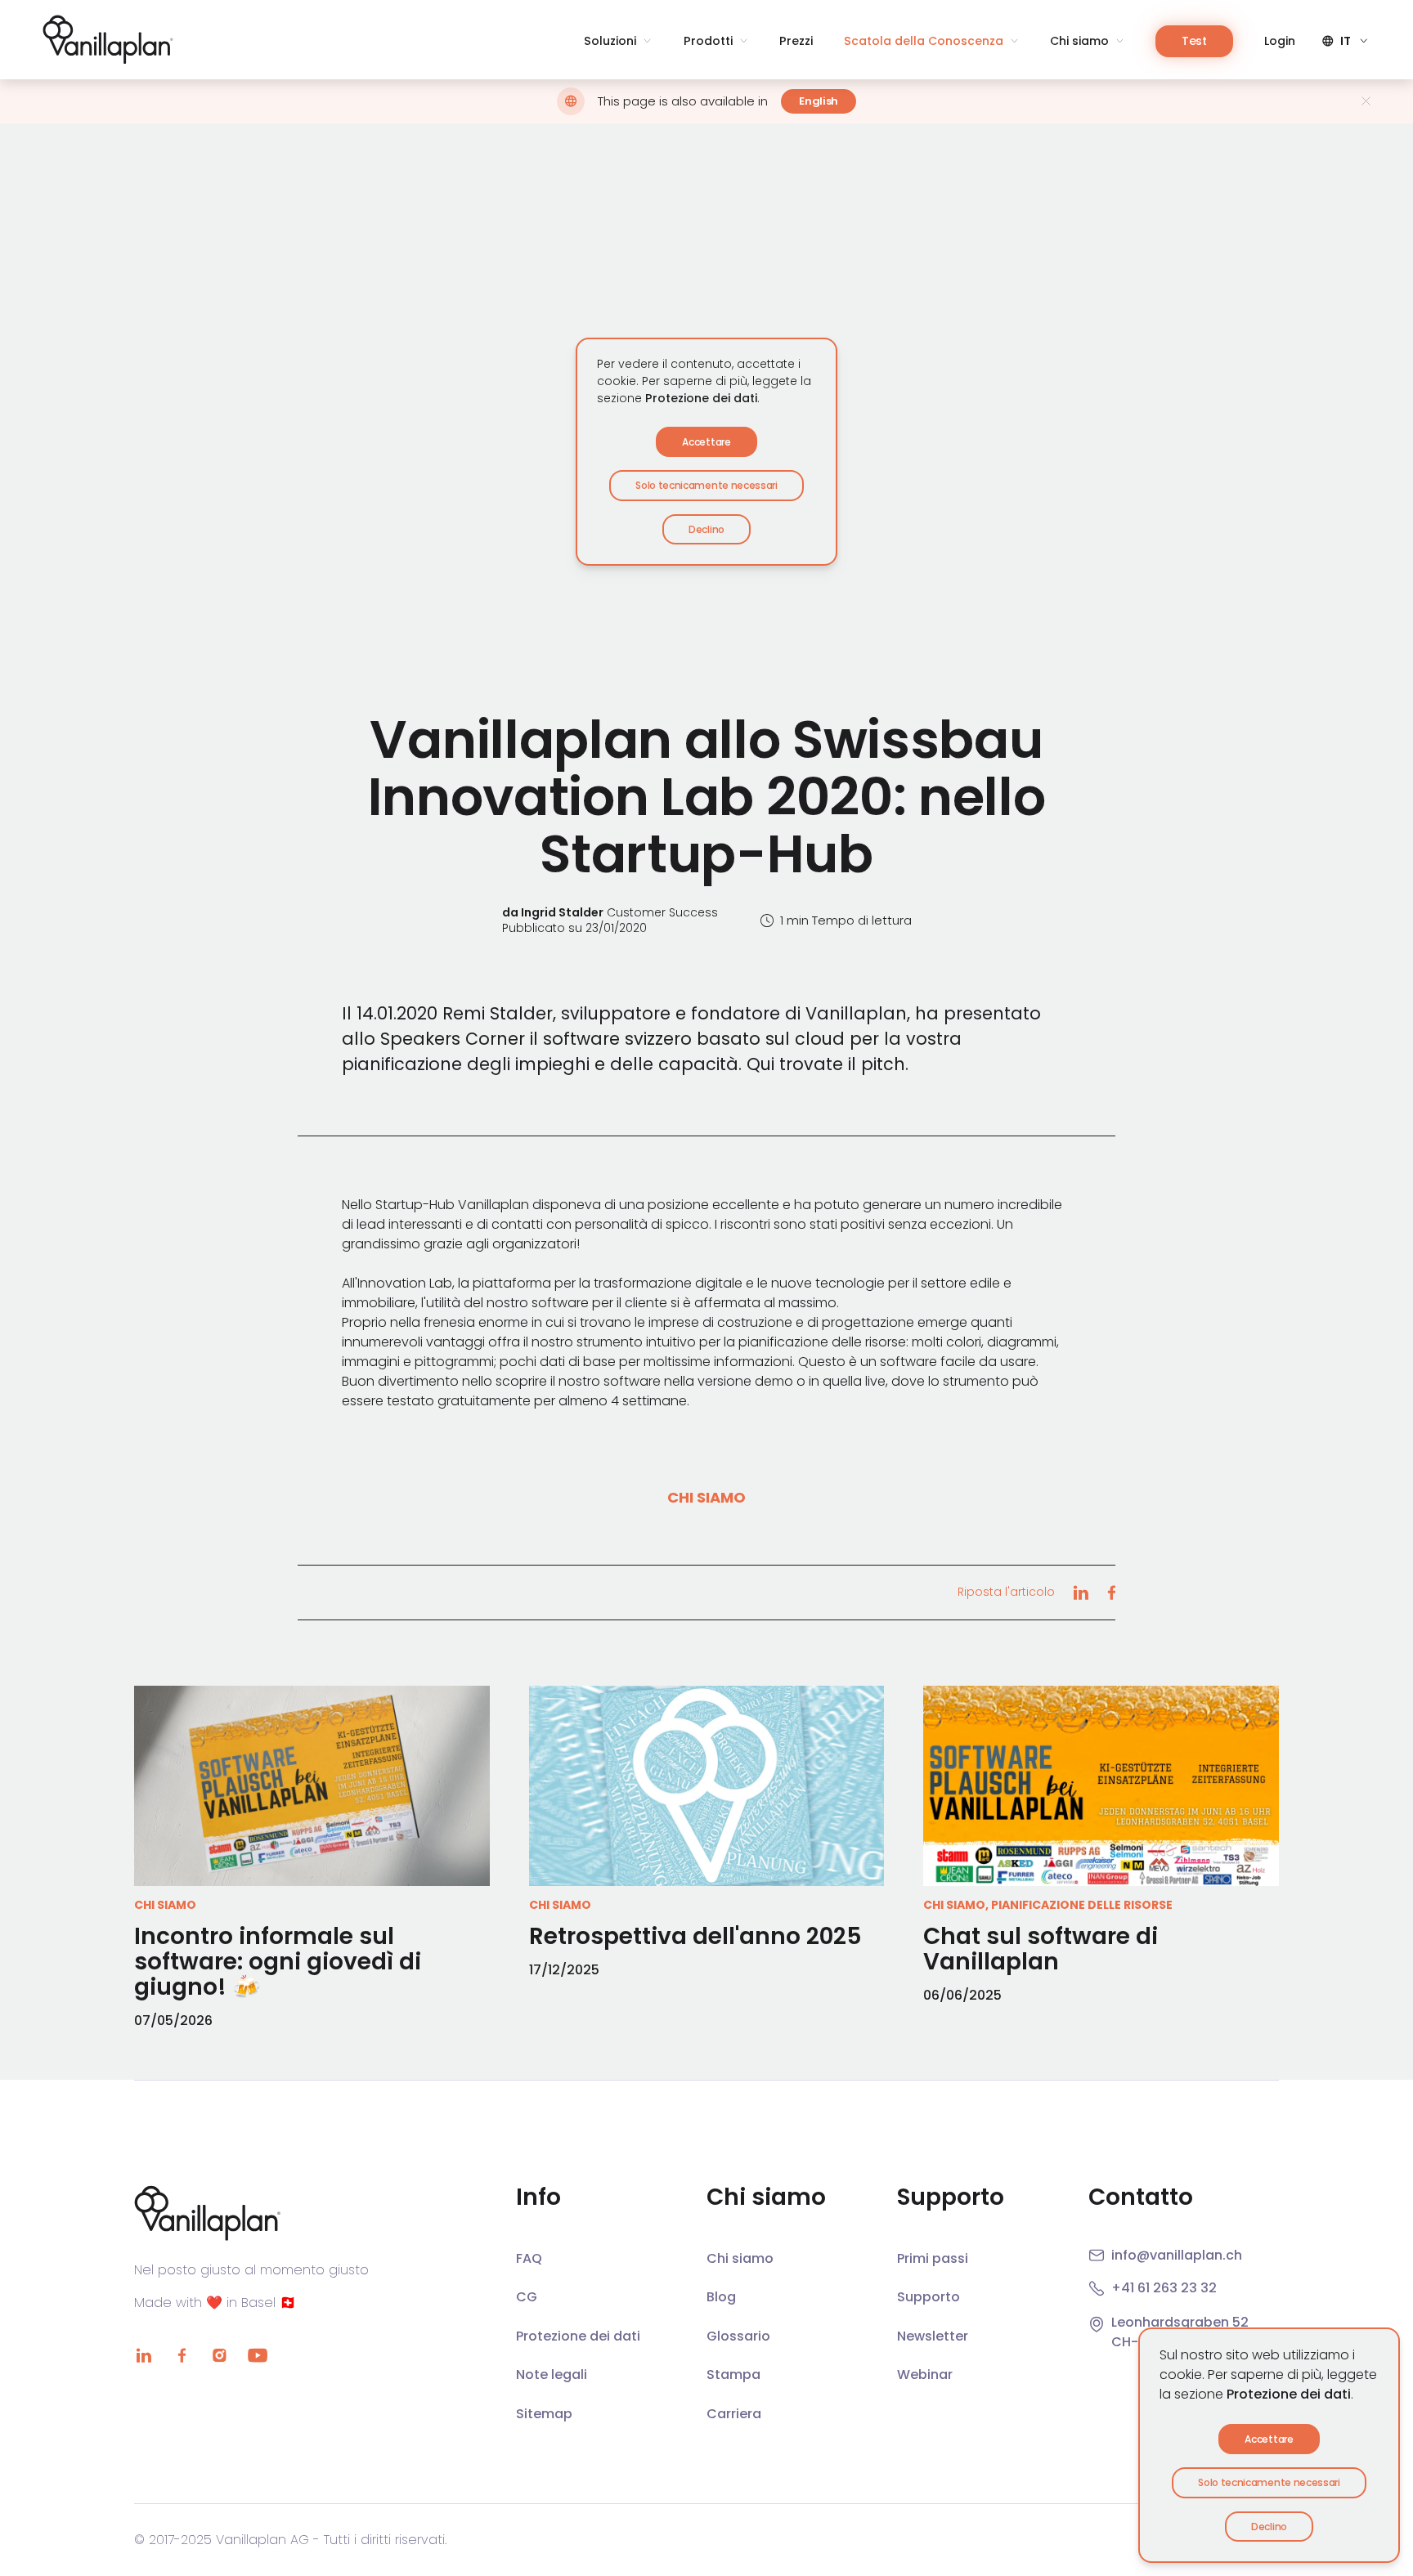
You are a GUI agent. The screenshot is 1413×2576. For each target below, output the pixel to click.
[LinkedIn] (144, 2355)
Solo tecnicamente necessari (1269, 2482)
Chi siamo (1079, 41)
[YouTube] (257, 2355)
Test (1194, 41)
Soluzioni (610, 41)
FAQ (529, 2258)
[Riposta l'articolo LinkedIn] (1081, 1593)
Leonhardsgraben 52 (1180, 2322)
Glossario (738, 2336)
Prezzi (796, 41)
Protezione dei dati (1289, 2394)
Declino (1269, 2527)
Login (1280, 41)
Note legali (552, 2374)
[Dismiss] (1366, 101)
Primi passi (933, 2258)
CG (527, 2297)
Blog (721, 2297)
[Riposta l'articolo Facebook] (1111, 1593)
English (819, 101)
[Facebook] (182, 2355)
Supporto (929, 2297)
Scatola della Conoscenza (924, 41)
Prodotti (708, 41)
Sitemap (544, 2414)
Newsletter (933, 2336)
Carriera (734, 2414)
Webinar (925, 2374)
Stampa (733, 2374)
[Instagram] (219, 2355)
